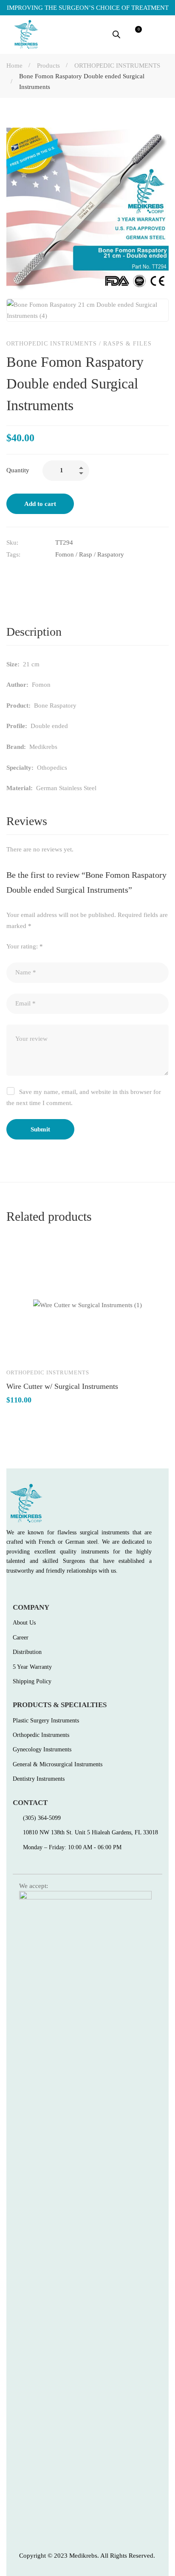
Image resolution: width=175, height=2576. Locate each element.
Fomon (65, 554)
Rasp (86, 554)
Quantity (18, 470)
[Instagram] (46, 1590)
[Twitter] (28, 573)
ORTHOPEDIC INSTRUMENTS (117, 66)
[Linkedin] (45, 573)
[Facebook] (10, 573)
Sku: (12, 543)
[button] (160, 34)
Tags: (13, 554)
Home (14, 66)
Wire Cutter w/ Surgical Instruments (62, 1386)
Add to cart (40, 504)
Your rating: (25, 946)
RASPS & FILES (127, 344)
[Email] (81, 573)
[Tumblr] (63, 573)
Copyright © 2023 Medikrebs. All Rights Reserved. (87, 2556)
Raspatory (111, 554)
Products (48, 66)
